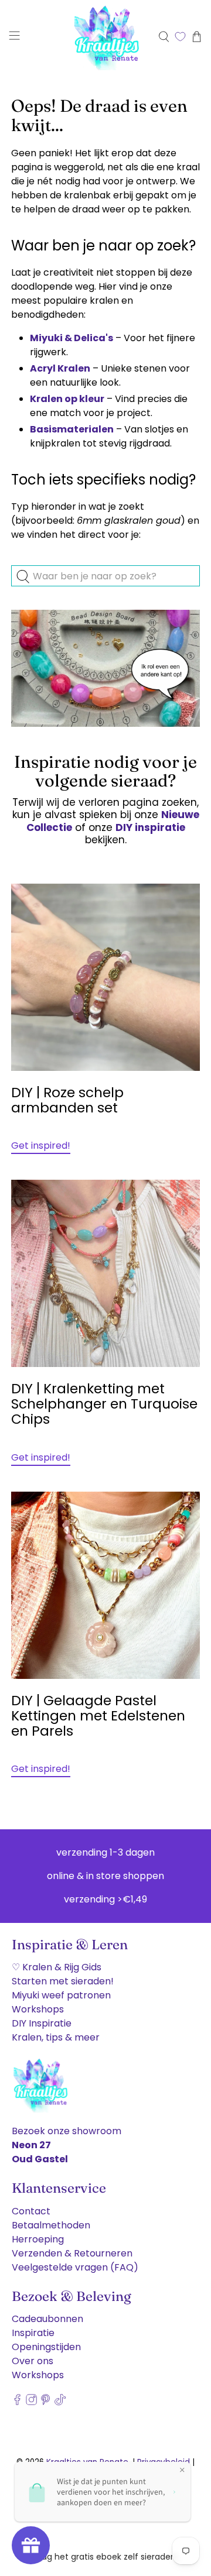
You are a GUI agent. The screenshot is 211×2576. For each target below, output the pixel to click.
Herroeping (38, 2239)
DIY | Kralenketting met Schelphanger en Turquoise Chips (104, 1404)
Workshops (38, 2009)
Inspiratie (33, 2333)
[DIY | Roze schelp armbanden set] (105, 977)
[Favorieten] (180, 37)
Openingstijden (46, 2347)
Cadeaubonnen (47, 2319)
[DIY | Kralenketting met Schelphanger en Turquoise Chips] (105, 1273)
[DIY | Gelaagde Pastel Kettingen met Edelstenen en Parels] (105, 1585)
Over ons (33, 2361)
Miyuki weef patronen (61, 1995)
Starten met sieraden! (63, 1981)
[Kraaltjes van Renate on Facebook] (17, 2402)
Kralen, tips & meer (56, 2037)
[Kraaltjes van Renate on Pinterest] (45, 2402)
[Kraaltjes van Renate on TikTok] (60, 2402)
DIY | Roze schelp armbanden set (67, 1100)
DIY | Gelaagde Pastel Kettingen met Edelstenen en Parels (98, 1716)
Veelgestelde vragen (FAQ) (75, 2267)
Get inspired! (41, 1146)
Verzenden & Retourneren (72, 2253)
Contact (31, 2211)
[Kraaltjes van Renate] (105, 37)
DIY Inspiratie (42, 2023)
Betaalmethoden (51, 2225)
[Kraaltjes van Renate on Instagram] (31, 2402)
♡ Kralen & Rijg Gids (57, 1967)
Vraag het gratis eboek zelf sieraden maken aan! (105, 2557)
